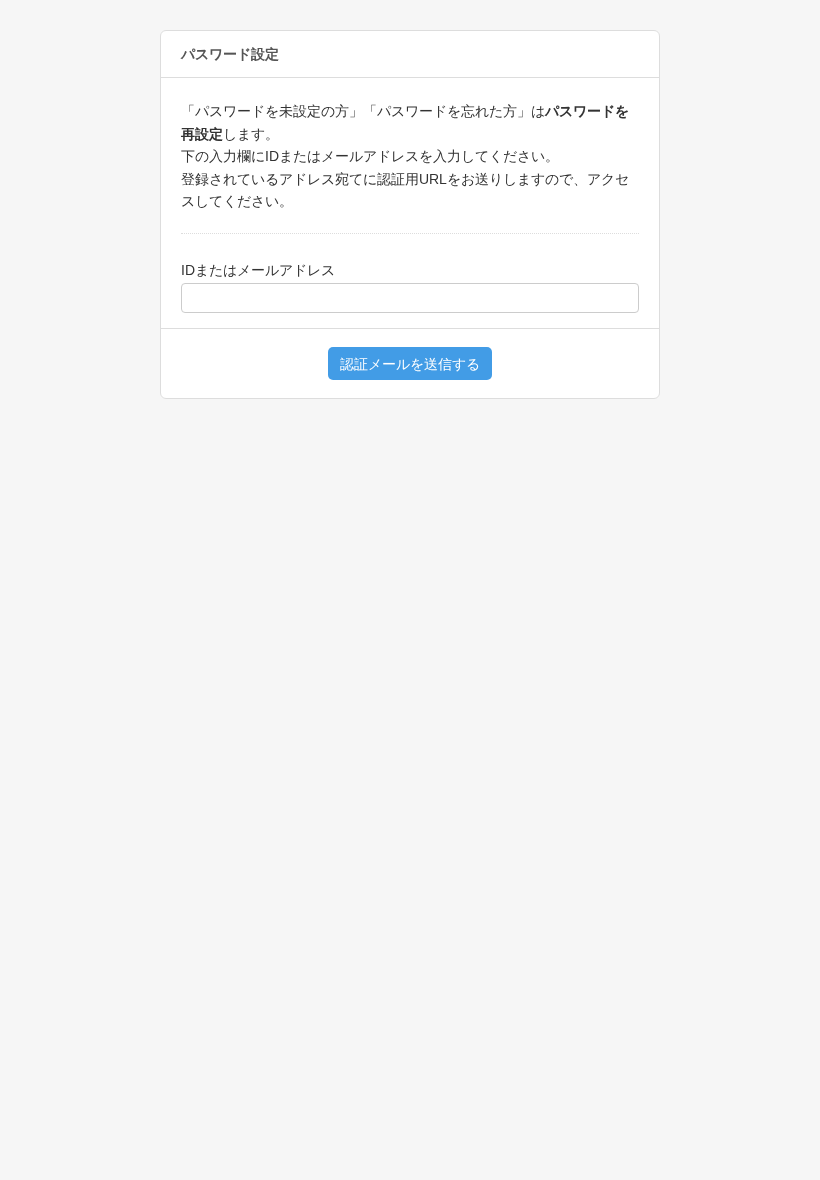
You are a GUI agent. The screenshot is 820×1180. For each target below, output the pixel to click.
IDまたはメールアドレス (258, 270)
